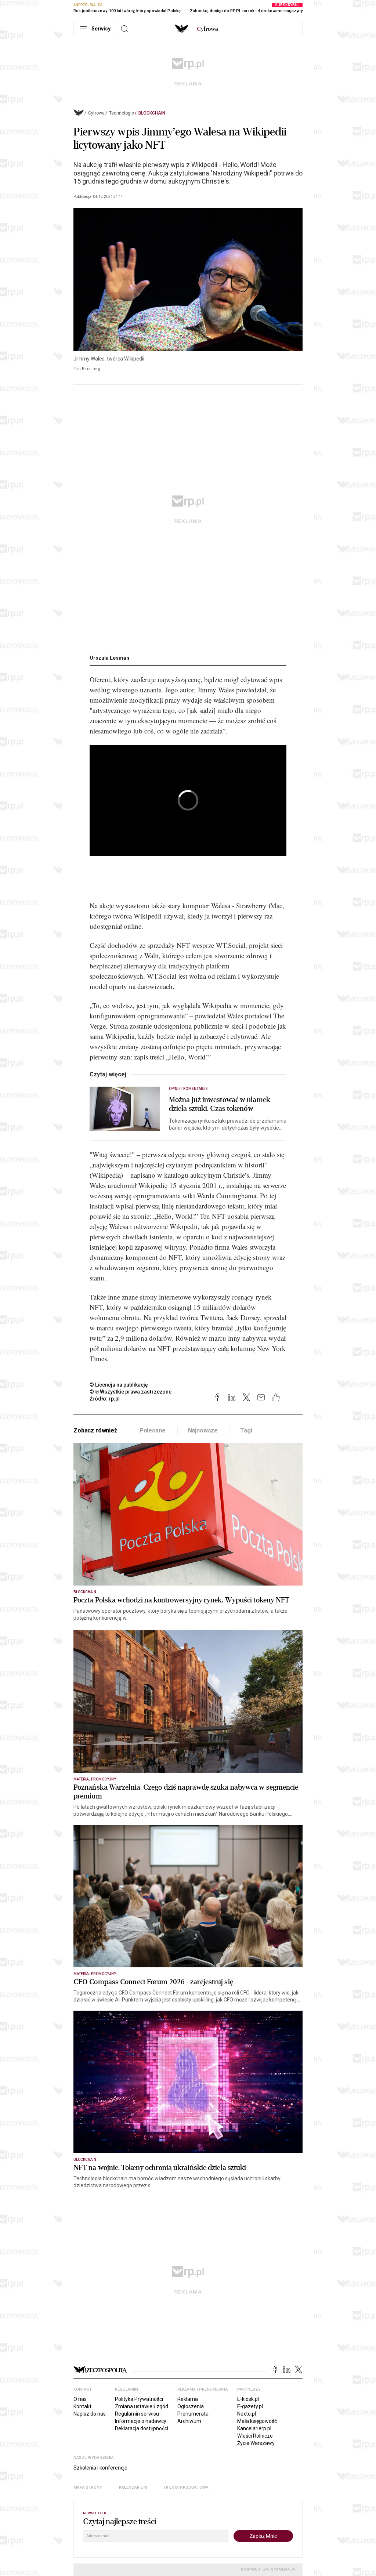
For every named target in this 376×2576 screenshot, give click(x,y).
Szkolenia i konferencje (100, 2468)
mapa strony (88, 2487)
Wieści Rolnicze (255, 2436)
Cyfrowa (96, 113)
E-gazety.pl (250, 2406)
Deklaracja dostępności (142, 2428)
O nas (80, 2399)
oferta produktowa (186, 2487)
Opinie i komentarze (188, 1089)
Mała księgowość (257, 2421)
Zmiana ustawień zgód (142, 2406)
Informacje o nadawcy (141, 2421)
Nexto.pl (247, 2414)
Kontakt (82, 2406)
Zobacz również (95, 1430)
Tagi (246, 1430)
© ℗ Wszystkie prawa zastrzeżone (131, 1392)
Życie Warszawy (256, 2443)
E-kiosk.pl (248, 2399)
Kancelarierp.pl (254, 2428)
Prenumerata (193, 2414)
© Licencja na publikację (119, 1385)
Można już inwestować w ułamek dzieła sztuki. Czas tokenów (220, 1104)
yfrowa (207, 29)
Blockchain (152, 113)
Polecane (153, 1430)
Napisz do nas (90, 2414)
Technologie (122, 113)
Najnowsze (203, 1430)
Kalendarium (133, 2487)
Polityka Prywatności (139, 2399)
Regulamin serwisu (137, 2414)
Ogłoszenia (191, 2406)
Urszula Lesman (109, 658)
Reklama (188, 2399)
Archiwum (189, 2421)
